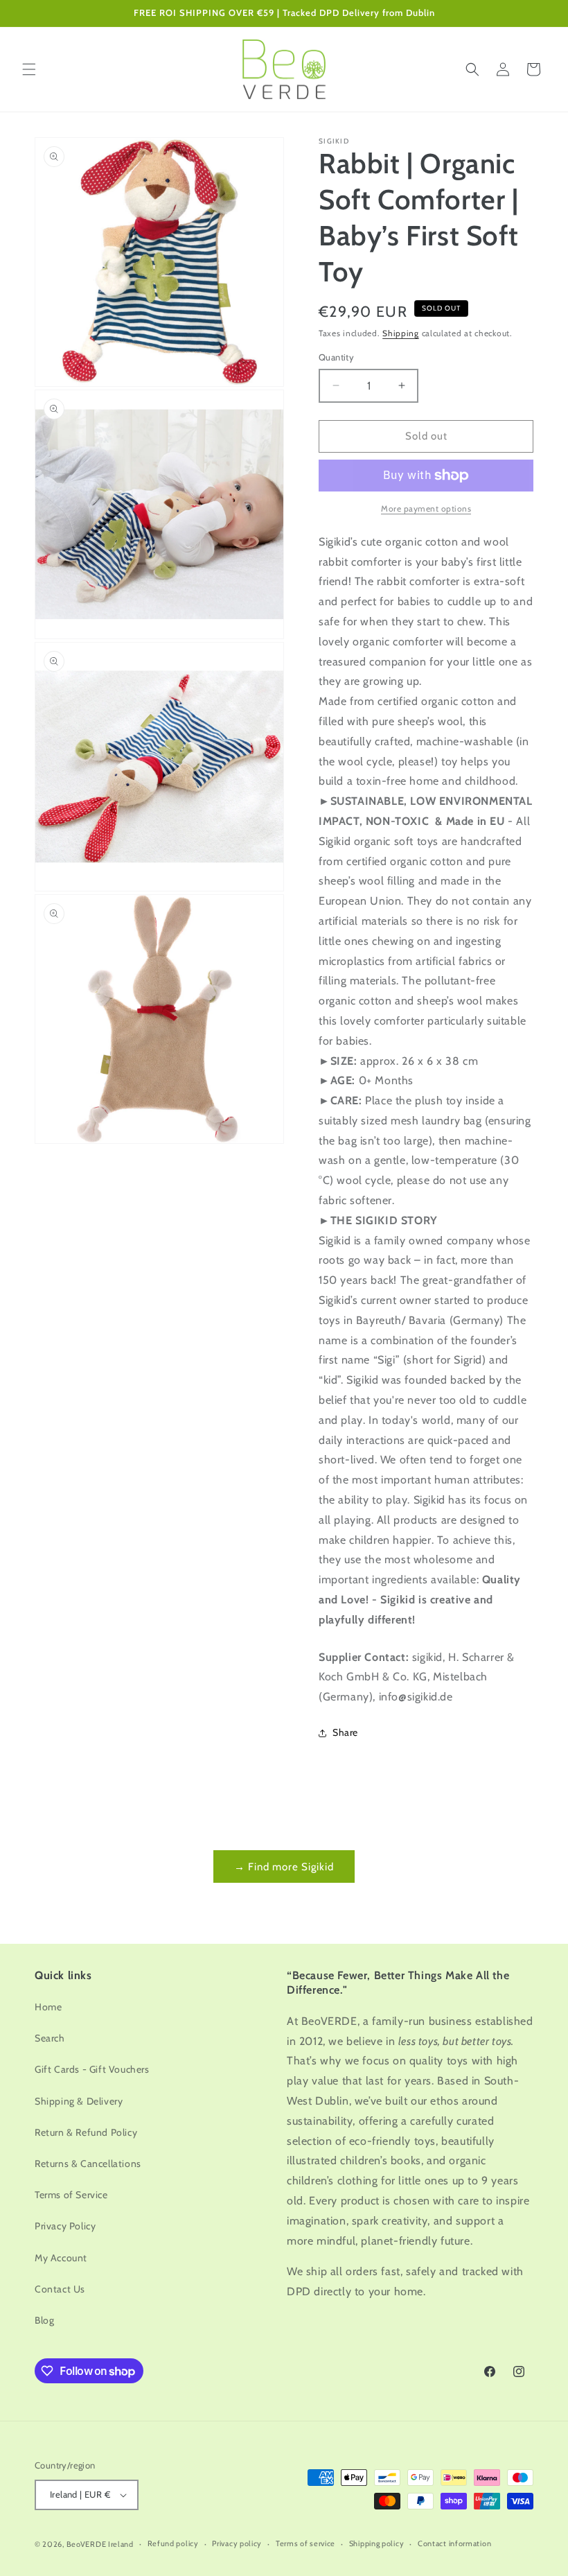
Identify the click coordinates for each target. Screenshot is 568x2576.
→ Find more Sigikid (284, 1867)
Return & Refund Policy (86, 2132)
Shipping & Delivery (79, 2101)
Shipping (401, 333)
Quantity (336, 357)
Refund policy (173, 2543)
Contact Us (60, 2289)
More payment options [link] (426, 508)
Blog (44, 2320)
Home (48, 2007)
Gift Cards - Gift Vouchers (92, 2069)
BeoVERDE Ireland (100, 2544)
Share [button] (345, 1732)
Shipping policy (377, 2543)
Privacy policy (237, 2543)
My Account (61, 2258)
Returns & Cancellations (88, 2164)
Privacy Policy (65, 2226)
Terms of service (305, 2543)
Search (50, 2038)
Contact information (454, 2543)
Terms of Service (71, 2195)
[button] (29, 69)
